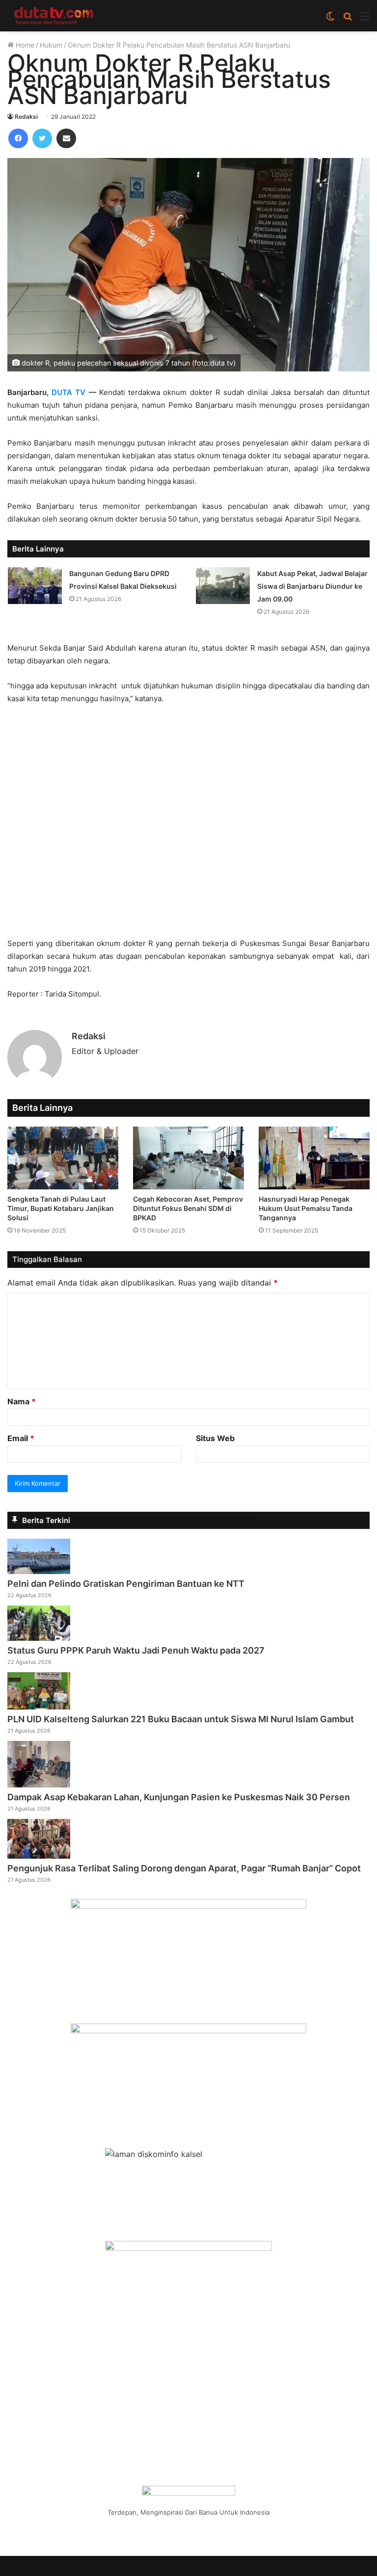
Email (21, 1438)
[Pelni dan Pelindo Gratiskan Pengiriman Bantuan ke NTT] (39, 1571)
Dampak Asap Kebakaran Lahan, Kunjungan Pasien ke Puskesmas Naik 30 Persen (179, 1797)
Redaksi (26, 117)
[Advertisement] (188, 826)
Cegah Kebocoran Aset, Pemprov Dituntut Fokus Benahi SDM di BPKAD (188, 1208)
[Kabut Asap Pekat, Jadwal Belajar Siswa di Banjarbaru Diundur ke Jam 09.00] (223, 586)
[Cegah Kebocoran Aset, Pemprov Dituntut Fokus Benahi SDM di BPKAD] (188, 1158)
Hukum (51, 45)
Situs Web (215, 1438)
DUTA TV (68, 392)
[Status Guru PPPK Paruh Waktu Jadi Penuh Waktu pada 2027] (39, 1638)
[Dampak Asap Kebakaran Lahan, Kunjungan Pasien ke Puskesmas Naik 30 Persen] (39, 1785)
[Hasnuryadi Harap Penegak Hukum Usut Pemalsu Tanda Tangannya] (314, 1158)
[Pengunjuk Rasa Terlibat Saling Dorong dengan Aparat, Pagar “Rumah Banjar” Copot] (39, 1856)
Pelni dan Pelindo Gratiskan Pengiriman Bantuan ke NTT (126, 1584)
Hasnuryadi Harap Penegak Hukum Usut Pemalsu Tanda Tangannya (306, 1208)
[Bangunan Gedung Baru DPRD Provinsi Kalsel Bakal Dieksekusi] (35, 586)
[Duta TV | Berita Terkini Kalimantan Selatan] (54, 16)
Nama (22, 1401)
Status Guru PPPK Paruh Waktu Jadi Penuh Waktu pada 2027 (136, 1650)
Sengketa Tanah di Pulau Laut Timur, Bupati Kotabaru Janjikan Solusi (61, 1208)
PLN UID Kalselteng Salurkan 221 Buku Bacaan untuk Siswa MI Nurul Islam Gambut (181, 1719)
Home (24, 45)
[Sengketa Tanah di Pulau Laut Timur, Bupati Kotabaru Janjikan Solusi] (63, 1158)
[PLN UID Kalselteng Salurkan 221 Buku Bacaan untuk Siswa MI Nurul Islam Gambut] (39, 1707)
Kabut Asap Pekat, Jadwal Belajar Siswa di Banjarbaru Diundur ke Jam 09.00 (312, 586)
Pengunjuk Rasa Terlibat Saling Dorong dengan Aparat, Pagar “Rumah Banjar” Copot (184, 1868)
